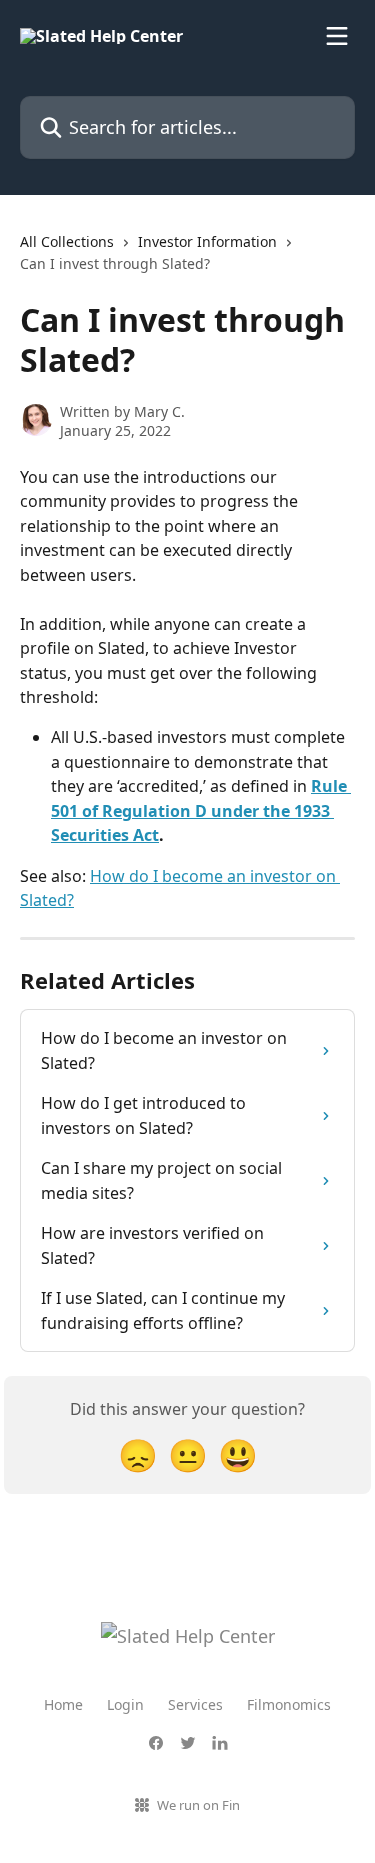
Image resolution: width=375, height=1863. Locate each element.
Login (125, 1704)
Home (63, 1704)
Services (195, 1704)
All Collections (67, 241)
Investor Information (207, 241)
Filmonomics (289, 1704)
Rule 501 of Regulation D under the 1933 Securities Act (201, 810)
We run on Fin (198, 1805)
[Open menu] (337, 36)
